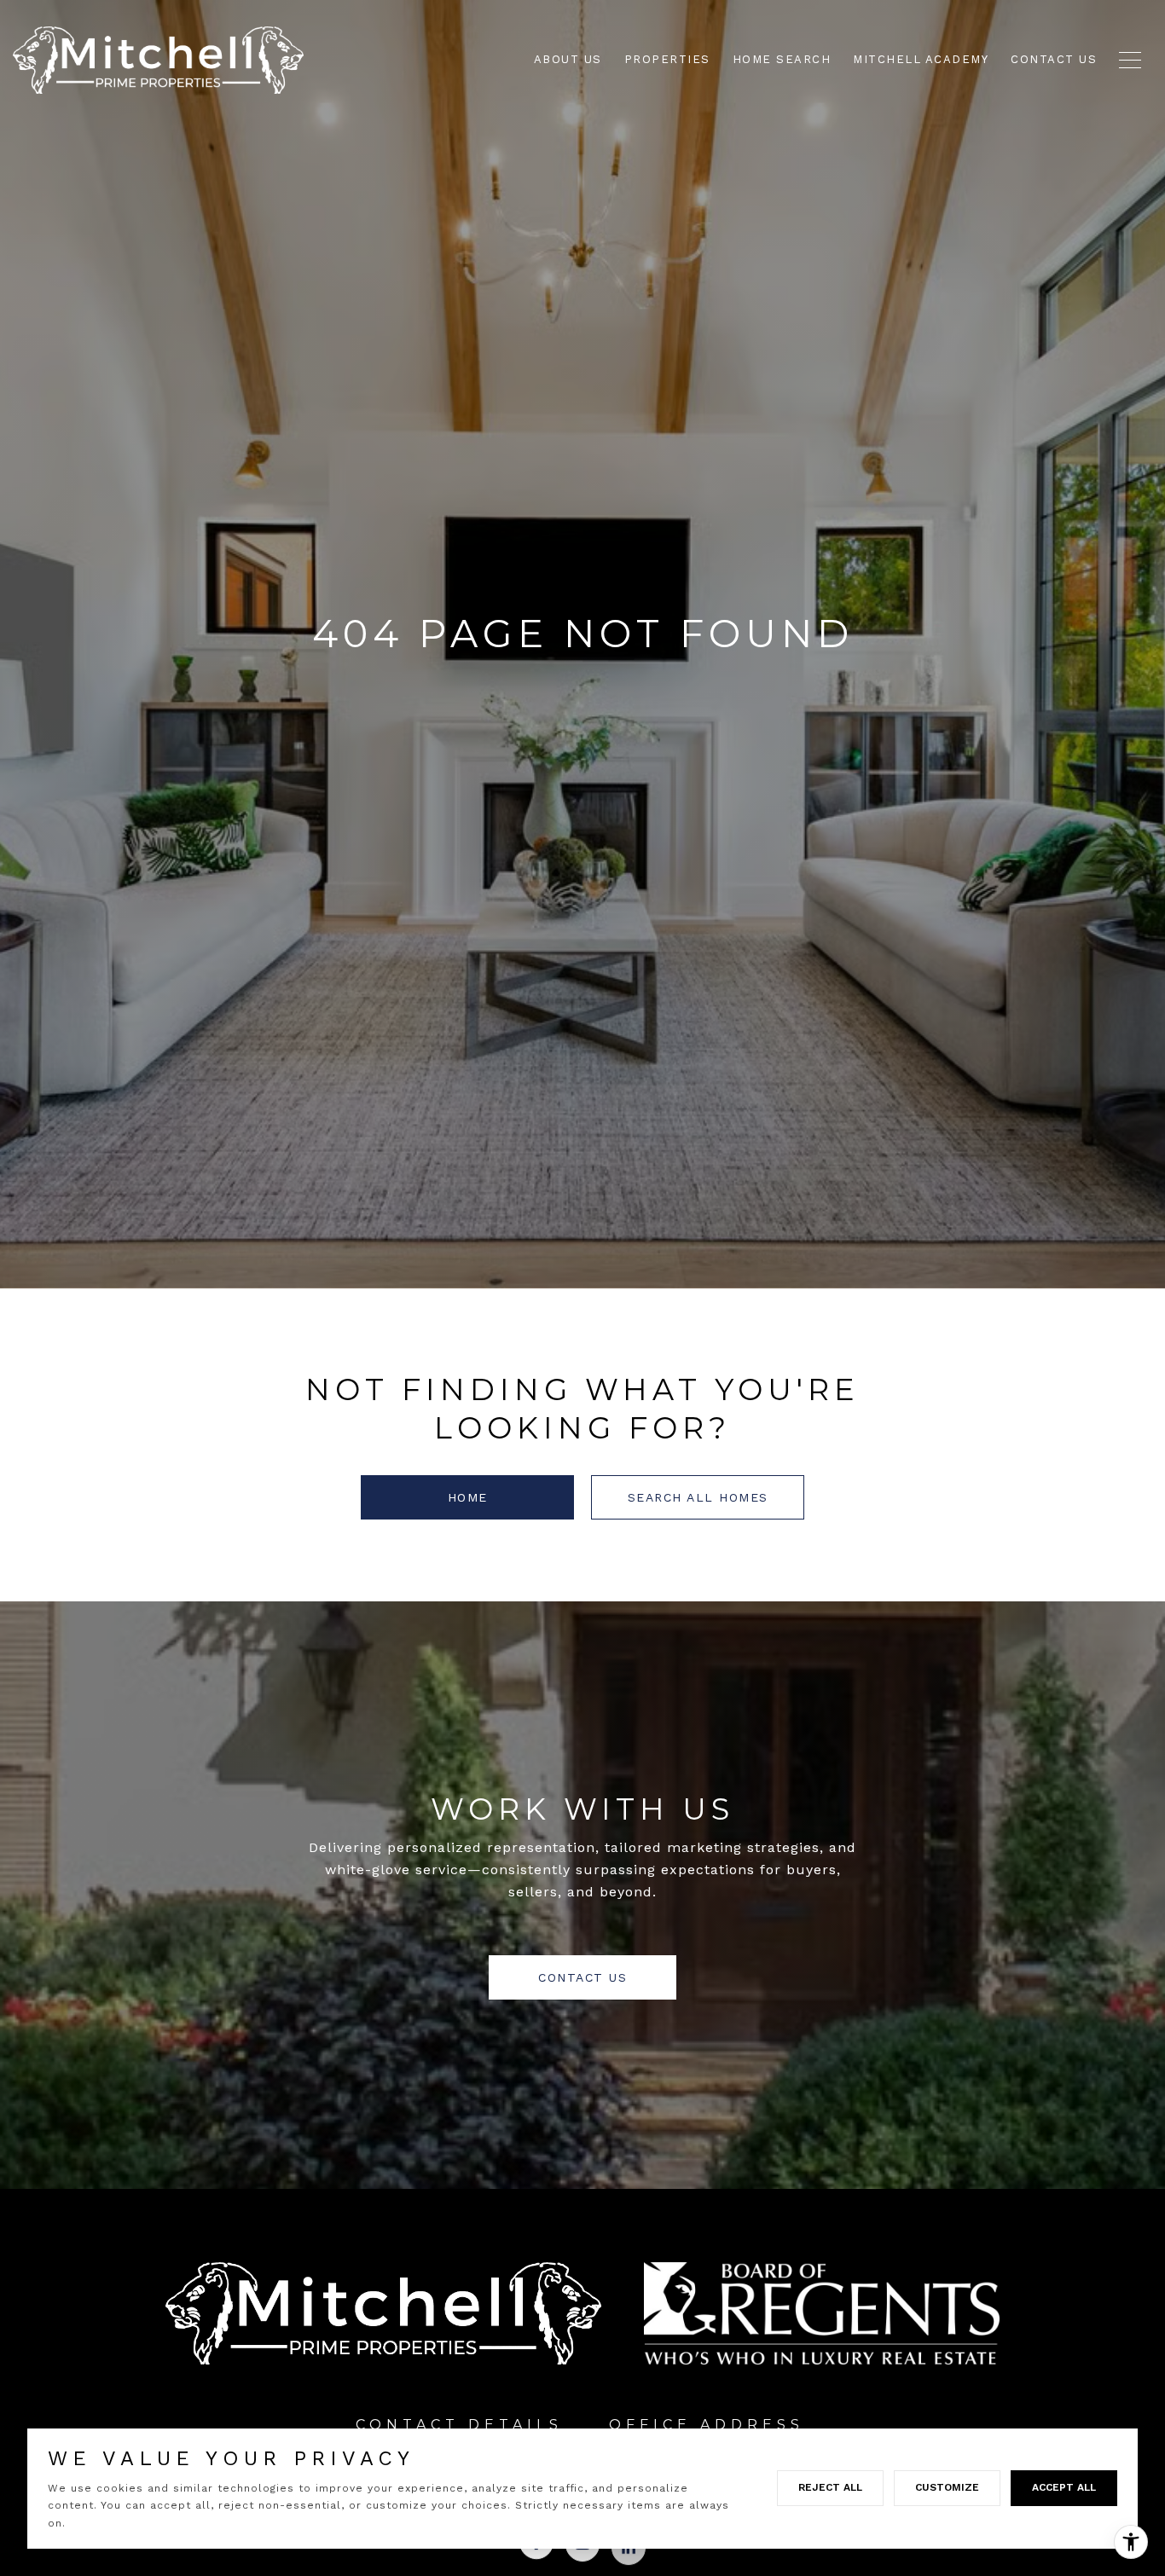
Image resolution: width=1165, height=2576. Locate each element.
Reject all (830, 2487)
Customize (947, 2487)
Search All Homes (698, 1497)
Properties (667, 59)
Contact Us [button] (582, 1977)
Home (468, 1497)
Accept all (1064, 2487)
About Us (568, 59)
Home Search (782, 59)
